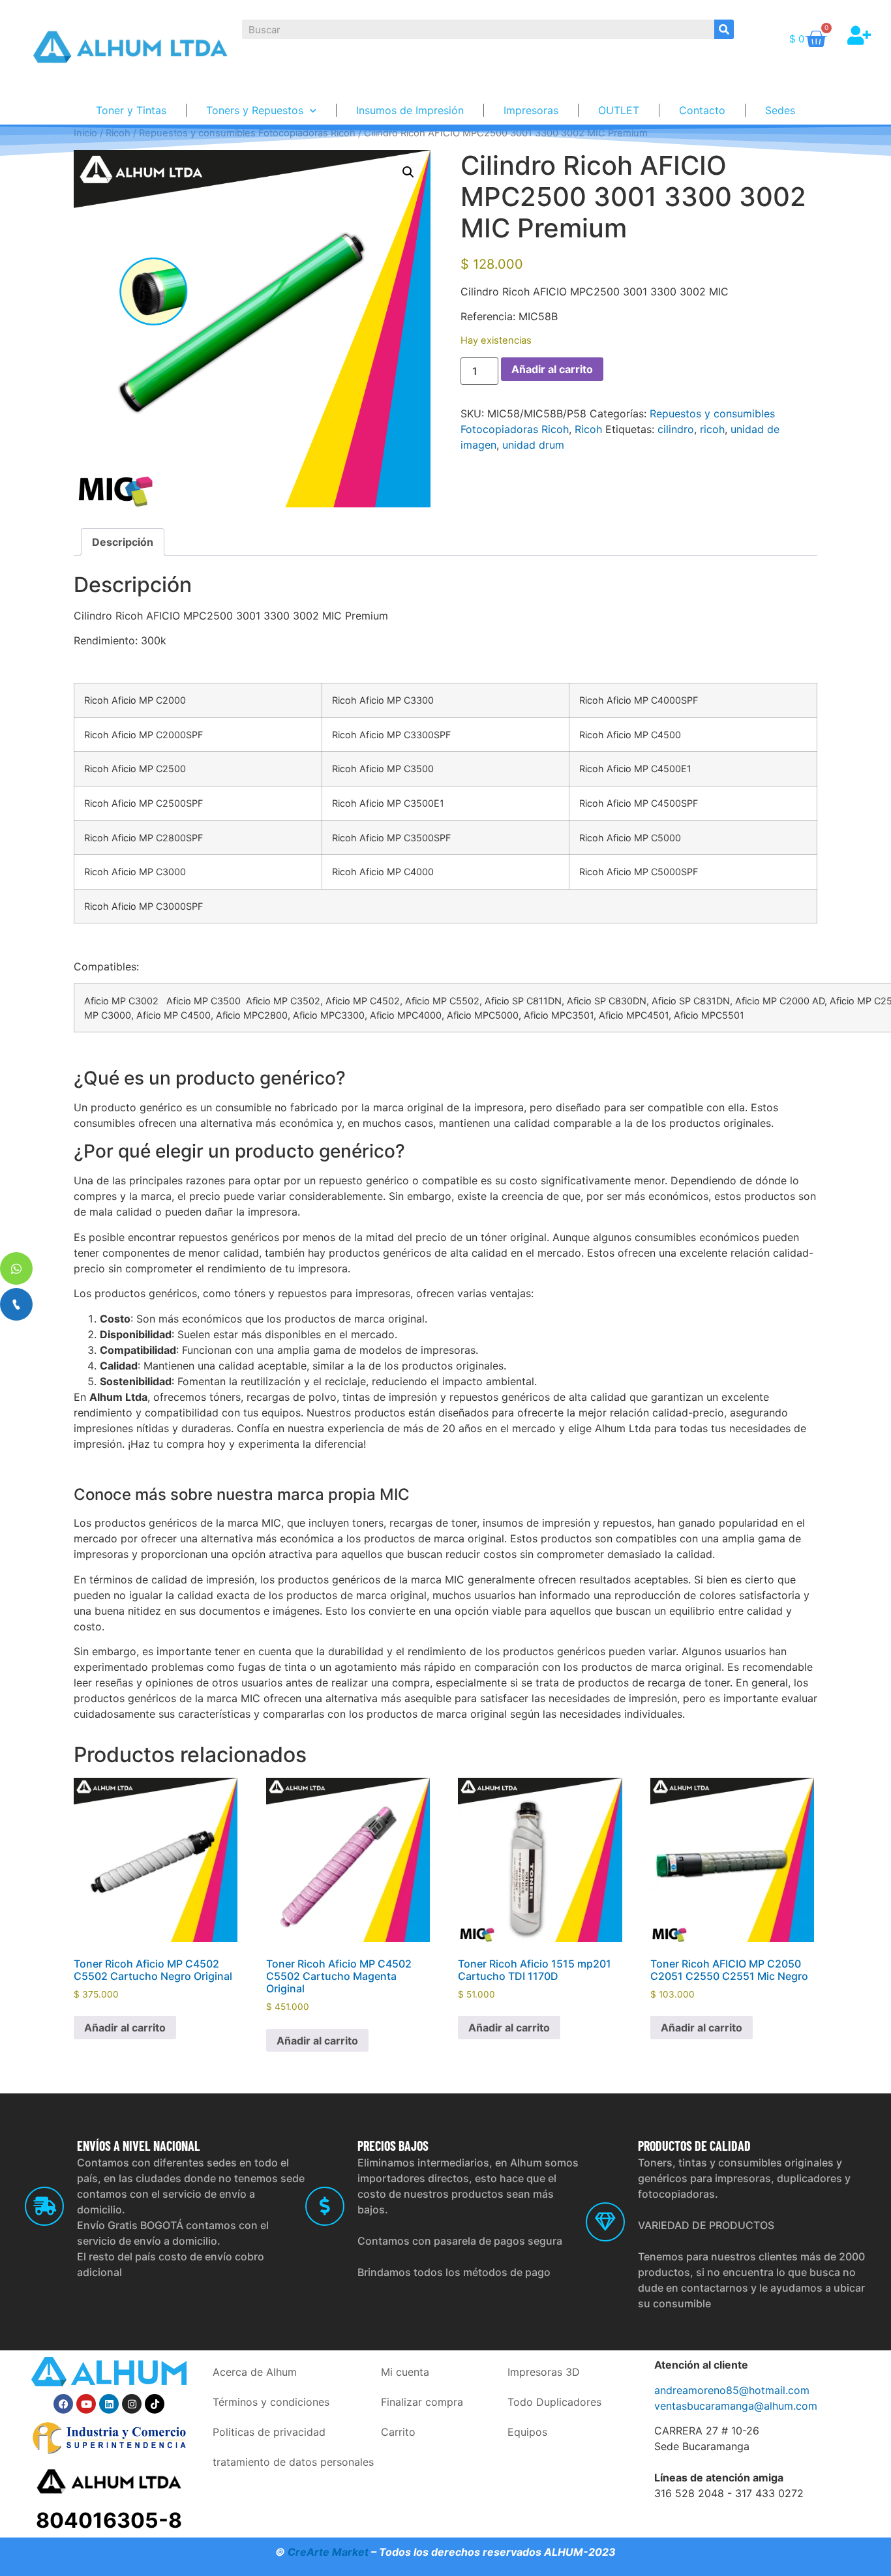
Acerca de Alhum (255, 2372)
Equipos (527, 2432)
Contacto (702, 110)
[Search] (724, 29)
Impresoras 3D (544, 2372)
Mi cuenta (405, 2372)
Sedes (780, 110)
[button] (408, 172)
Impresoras (531, 110)
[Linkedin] (109, 2404)
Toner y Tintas (131, 110)
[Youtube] (86, 2404)
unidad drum (533, 445)
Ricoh (588, 429)
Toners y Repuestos (255, 110)
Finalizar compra (422, 2402)
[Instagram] (132, 2404)
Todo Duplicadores (554, 2402)
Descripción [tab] (123, 542)
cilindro (676, 429)
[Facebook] (63, 2404)
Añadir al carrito (552, 369)
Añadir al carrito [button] (125, 2028)
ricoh (712, 429)
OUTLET (619, 110)
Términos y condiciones (271, 2402)
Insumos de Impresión (410, 110)
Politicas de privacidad (269, 2432)
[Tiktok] (155, 2404)
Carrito (398, 2432)
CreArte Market (328, 2552)
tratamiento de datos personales (293, 2462)
